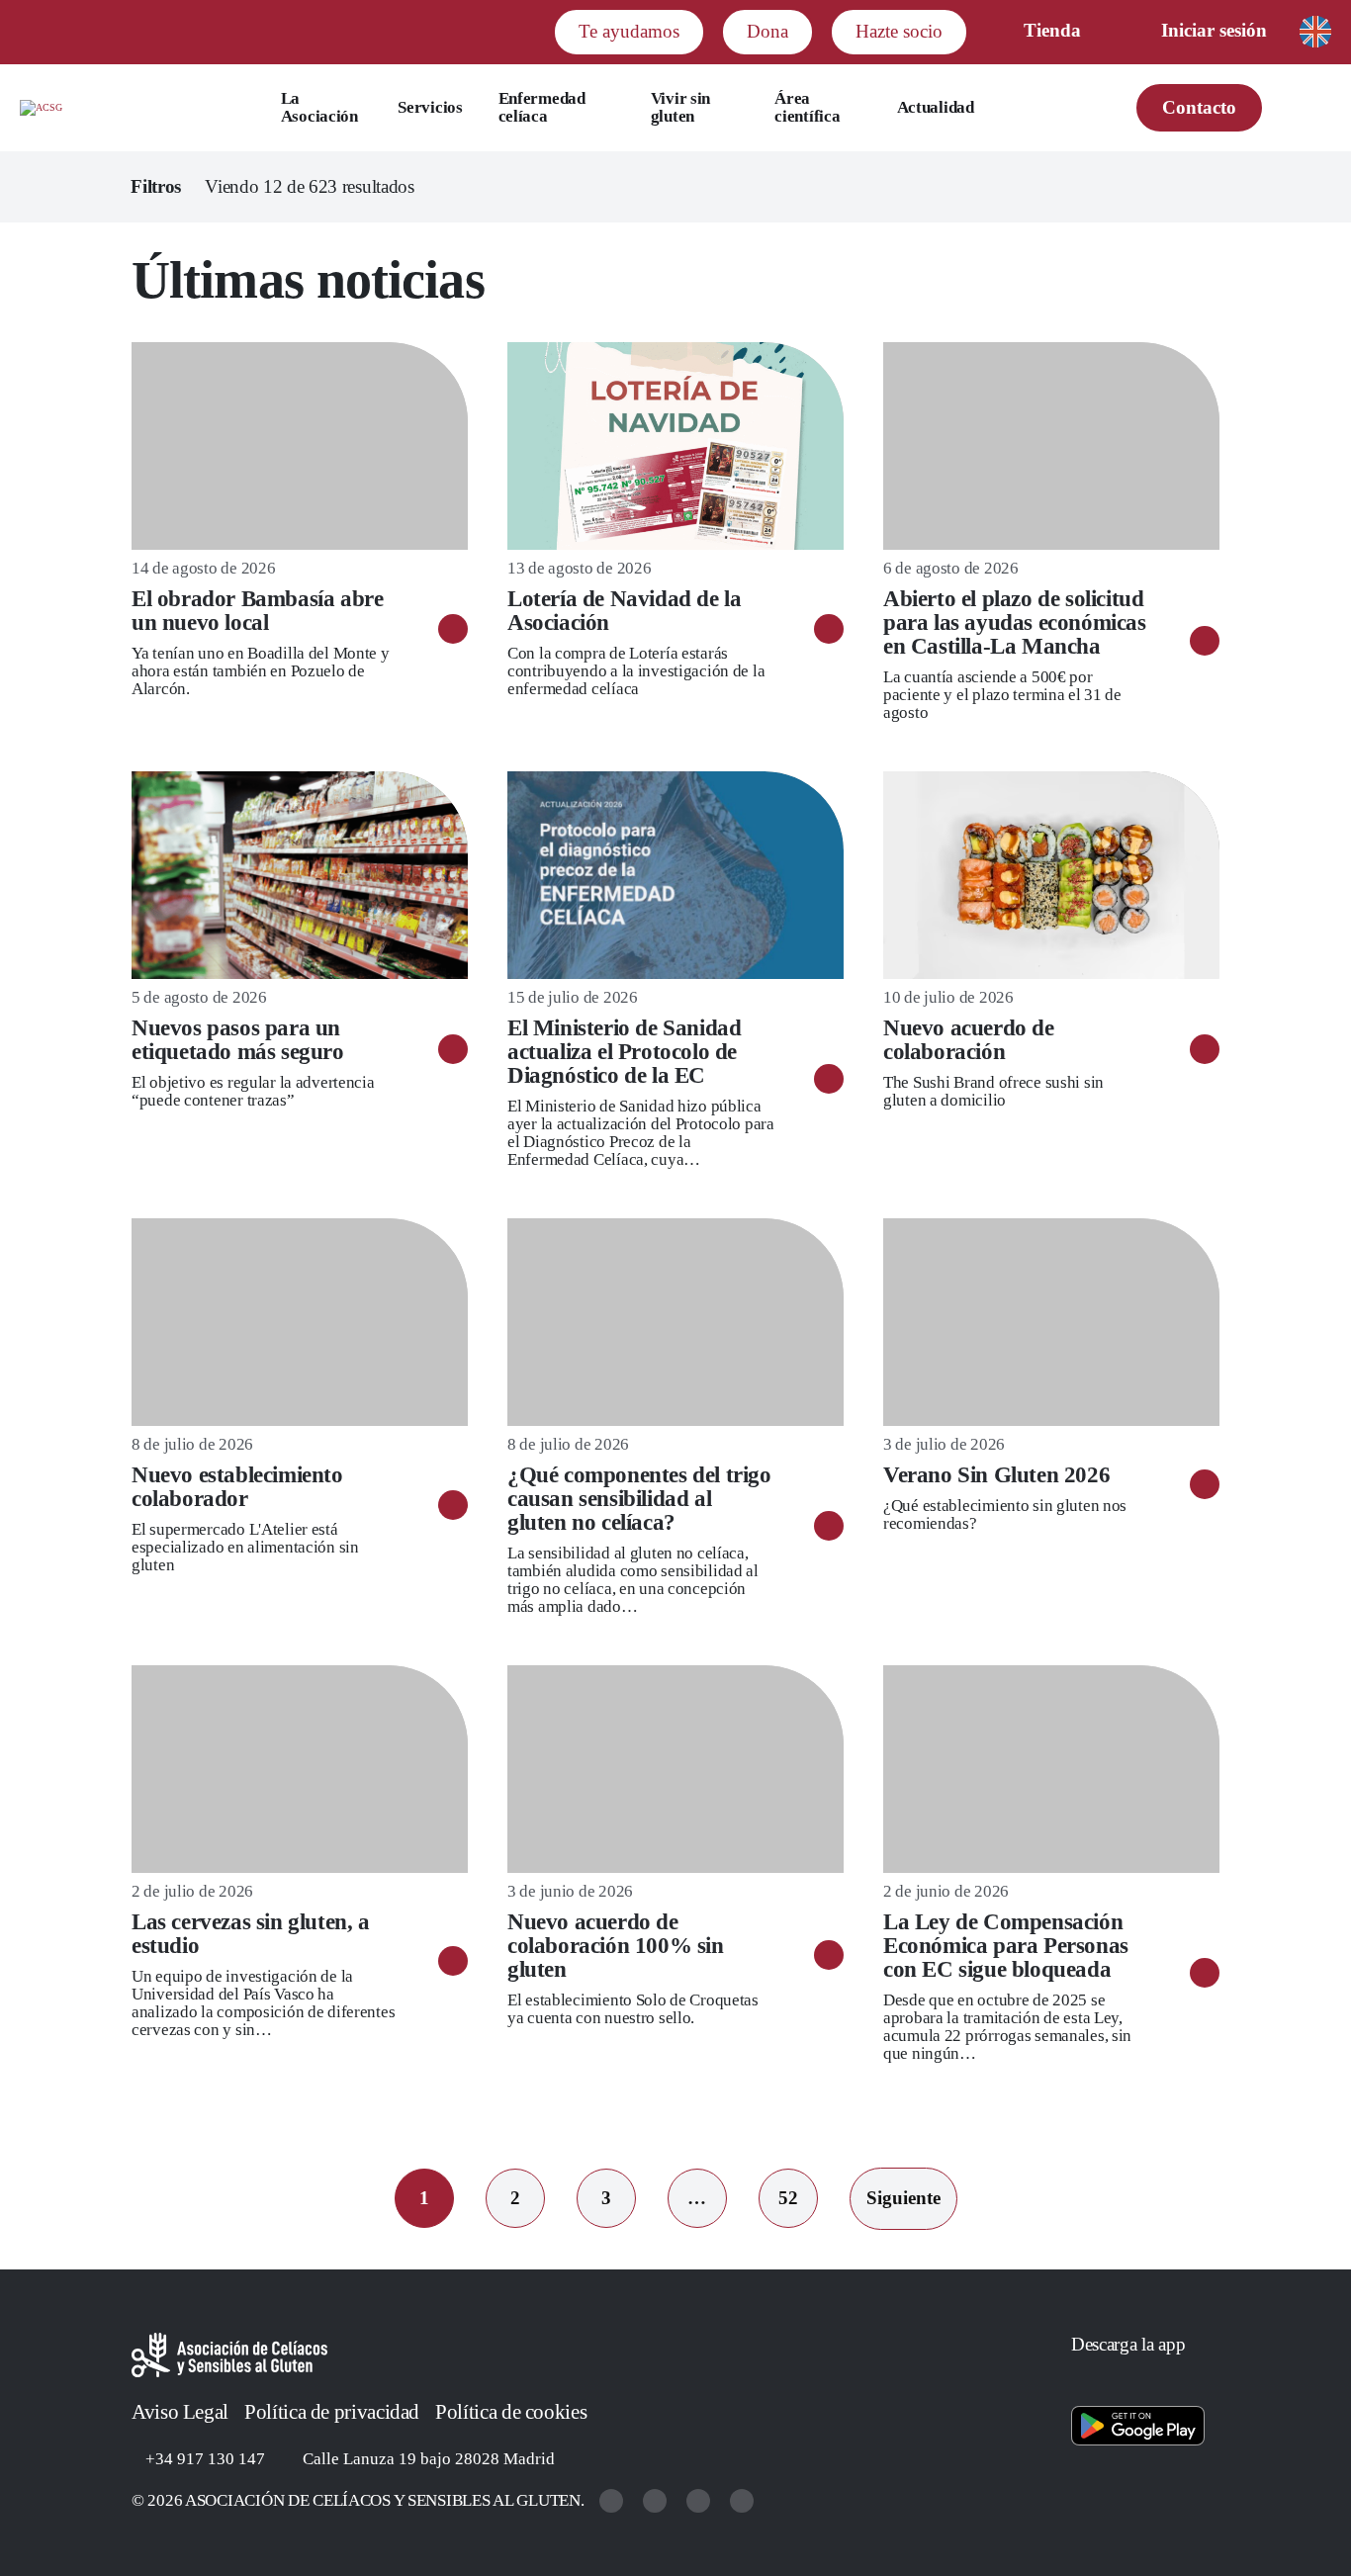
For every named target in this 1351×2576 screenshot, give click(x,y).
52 (788, 2198)
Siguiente (903, 2198)
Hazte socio (899, 31)
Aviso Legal (180, 2412)
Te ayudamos (629, 31)
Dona (767, 31)
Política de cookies (511, 2412)
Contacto (1199, 107)
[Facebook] (700, 2500)
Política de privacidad (332, 2412)
